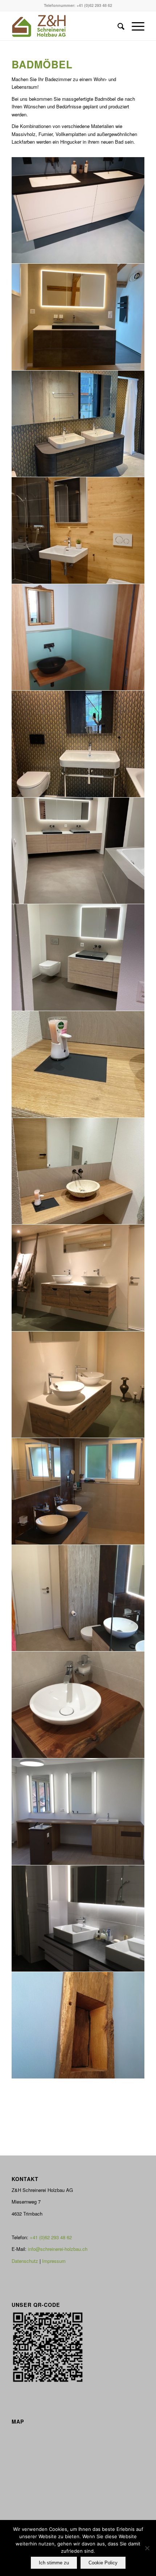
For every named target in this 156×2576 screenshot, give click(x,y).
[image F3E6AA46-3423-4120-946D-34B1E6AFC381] (78, 851)
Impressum (54, 2261)
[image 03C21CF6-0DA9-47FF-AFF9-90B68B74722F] (78, 958)
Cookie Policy (103, 2563)
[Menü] (134, 26)
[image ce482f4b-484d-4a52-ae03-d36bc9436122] (78, 638)
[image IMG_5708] (78, 317)
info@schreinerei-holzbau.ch (58, 2249)
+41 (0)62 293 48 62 (94, 5)
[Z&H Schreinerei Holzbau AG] (65, 26)
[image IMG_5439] (78, 1385)
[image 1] (78, 1491)
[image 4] (78, 1705)
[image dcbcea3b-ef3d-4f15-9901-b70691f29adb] (78, 531)
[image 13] (78, 1919)
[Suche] (117, 26)
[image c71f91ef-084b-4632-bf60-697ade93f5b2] (78, 211)
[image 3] (78, 1598)
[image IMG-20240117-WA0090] (78, 1171)
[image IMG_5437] (78, 1278)
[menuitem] (117, 26)
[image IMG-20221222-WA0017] (78, 744)
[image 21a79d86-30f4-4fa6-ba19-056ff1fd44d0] (78, 2025)
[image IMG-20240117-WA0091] (78, 1065)
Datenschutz (25, 2261)
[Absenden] (147, 2548)
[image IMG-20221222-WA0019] (78, 424)
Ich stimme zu (54, 2563)
